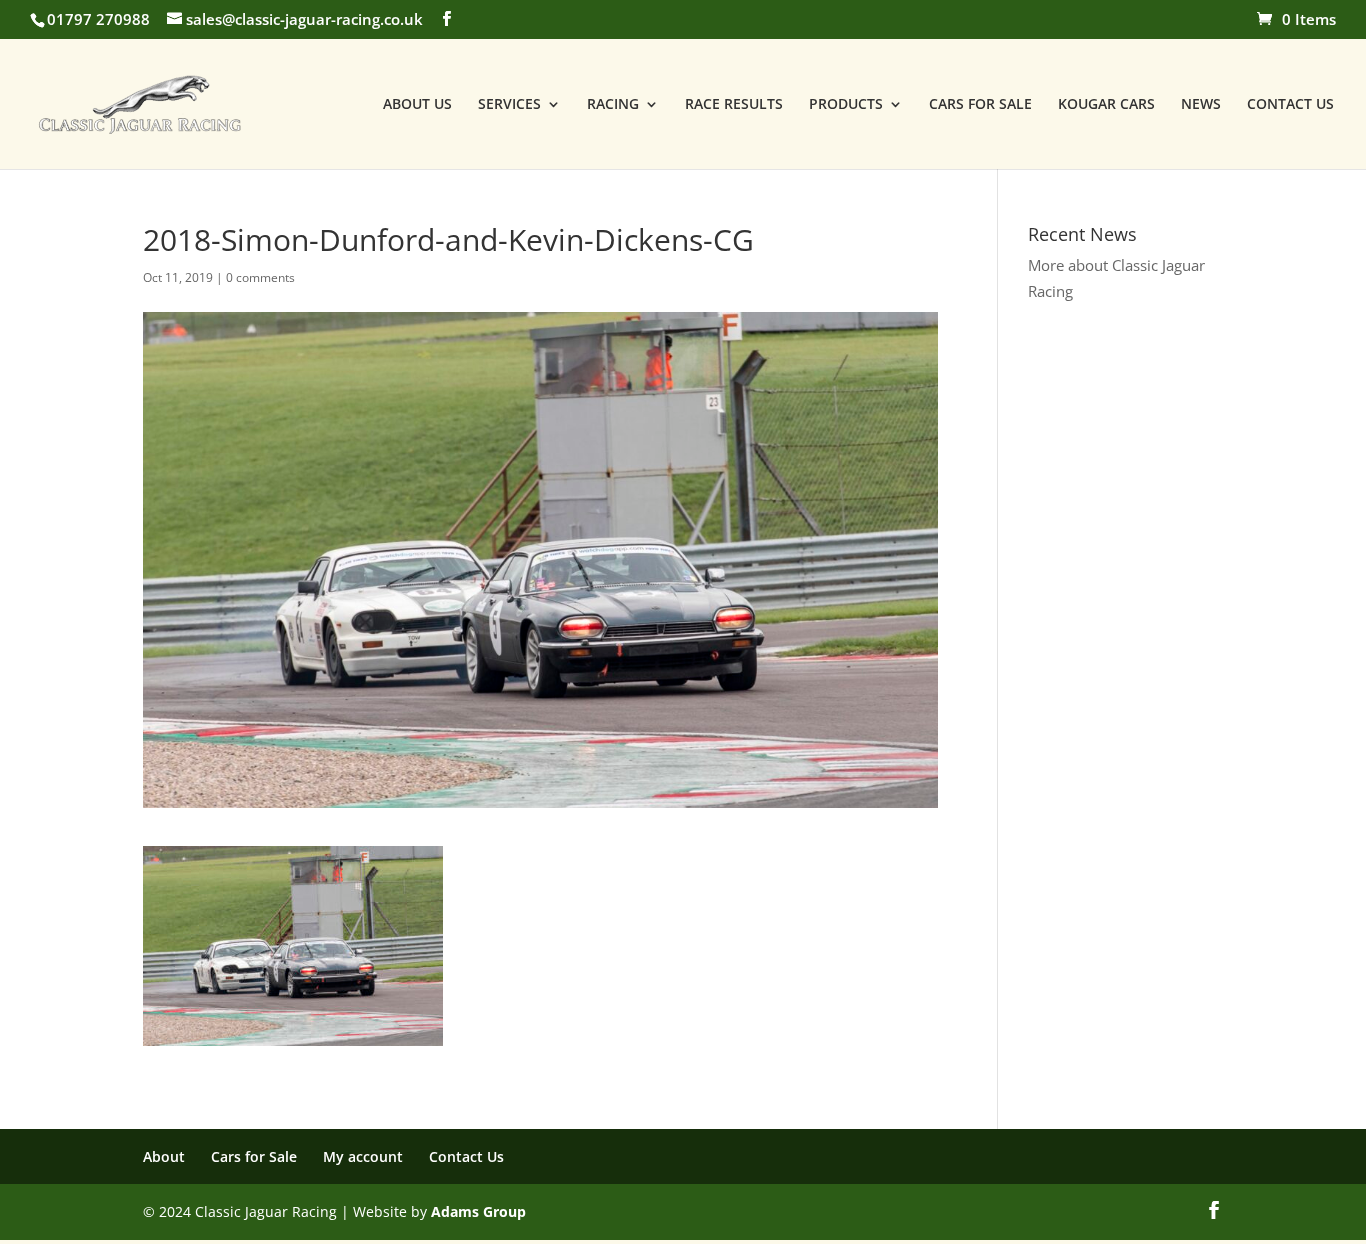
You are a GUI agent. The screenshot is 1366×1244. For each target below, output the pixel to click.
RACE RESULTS (734, 105)
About (164, 1156)
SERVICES (509, 105)
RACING (613, 105)
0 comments (260, 277)
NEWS (1201, 105)
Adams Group (478, 1211)
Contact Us (466, 1156)
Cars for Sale (254, 1156)
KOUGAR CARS (1106, 105)
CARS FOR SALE (980, 105)
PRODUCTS (846, 105)
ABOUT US (417, 105)
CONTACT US (1290, 105)
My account (363, 1156)
